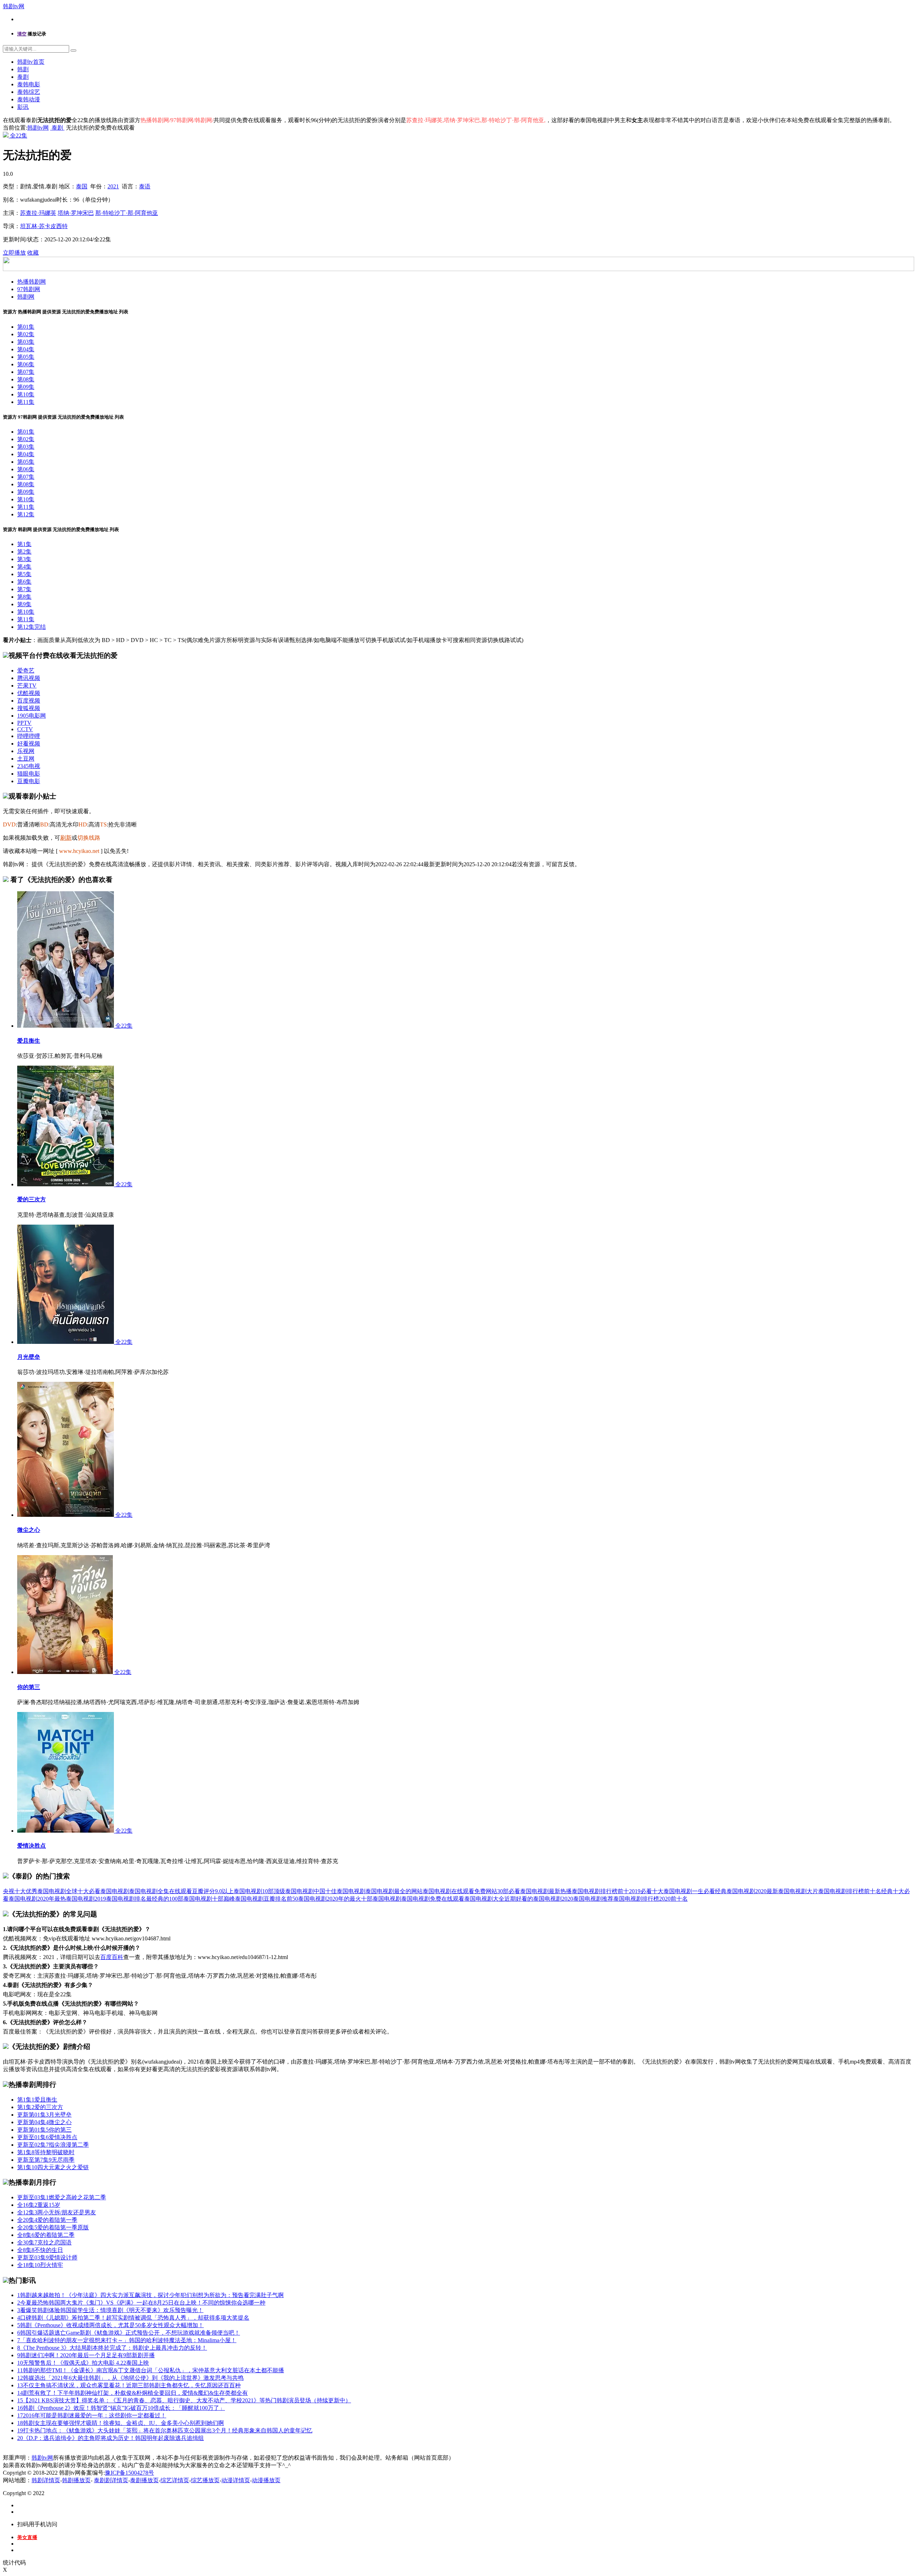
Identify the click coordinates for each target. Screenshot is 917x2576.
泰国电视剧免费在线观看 (433, 1899)
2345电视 (29, 766)
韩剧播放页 (76, 2480)
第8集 (24, 597)
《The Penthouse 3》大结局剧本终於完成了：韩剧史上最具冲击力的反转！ (112, 2348)
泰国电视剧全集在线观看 (160, 1891)
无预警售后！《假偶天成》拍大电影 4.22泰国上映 (83, 2363)
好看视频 (29, 744)
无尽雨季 (46, 2160)
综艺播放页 (205, 2480)
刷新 (66, 838)
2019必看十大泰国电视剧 (661, 1891)
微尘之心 (29, 1530)
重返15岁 (39, 2205)
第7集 (24, 589)
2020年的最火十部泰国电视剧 (364, 1899)
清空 (22, 34)
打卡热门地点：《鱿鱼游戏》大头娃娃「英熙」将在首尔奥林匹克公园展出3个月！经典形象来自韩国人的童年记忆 (165, 2430)
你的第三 (29, 1687)
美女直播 (27, 2538)
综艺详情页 (175, 2480)
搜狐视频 (29, 708)
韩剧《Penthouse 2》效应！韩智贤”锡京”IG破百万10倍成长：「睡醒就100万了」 (121, 2408)
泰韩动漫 (29, 99)
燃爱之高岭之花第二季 (62, 2197)
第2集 (24, 552)
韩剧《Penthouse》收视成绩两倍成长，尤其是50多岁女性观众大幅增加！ (111, 2325)
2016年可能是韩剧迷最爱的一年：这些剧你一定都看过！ (92, 2415)
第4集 (24, 567)
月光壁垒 (29, 1357)
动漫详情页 (236, 2480)
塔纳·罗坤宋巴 (76, 213)
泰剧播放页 (144, 2480)
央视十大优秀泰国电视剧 (34, 1891)
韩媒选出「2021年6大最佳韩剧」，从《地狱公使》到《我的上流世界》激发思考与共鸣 (130, 2378)
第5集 (24, 574)
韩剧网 (26, 297)
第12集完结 (32, 627)
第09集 (26, 387)
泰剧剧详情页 (111, 2480)
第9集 (24, 604)
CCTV (25, 729)
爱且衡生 (29, 1041)
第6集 (24, 582)
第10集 (26, 394)
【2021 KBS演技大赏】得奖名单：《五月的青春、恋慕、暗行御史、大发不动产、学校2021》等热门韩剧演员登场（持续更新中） (184, 2400)
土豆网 (26, 759)
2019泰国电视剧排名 (120, 1899)
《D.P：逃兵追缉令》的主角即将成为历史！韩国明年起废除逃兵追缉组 (111, 2438)
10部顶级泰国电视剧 (288, 1891)
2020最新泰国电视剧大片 (787, 1891)
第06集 (26, 364)
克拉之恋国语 (44, 2242)
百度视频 (29, 701)
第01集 (26, 327)
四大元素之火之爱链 (53, 2167)
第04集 (26, 349)
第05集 (26, 357)
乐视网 (26, 751)
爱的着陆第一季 (47, 2220)
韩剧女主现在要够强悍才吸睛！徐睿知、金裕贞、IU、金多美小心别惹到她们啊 (121, 2423)
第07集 (26, 372)
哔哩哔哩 (29, 736)
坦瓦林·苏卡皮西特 (44, 226)
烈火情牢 (40, 2265)
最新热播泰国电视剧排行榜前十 (589, 1891)
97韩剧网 (29, 289)
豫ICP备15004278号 (129, 2473)
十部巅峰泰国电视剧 (238, 1899)
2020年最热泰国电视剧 (66, 1899)
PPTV (24, 723)
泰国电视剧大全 (484, 1899)
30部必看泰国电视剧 (523, 1891)
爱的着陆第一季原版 (53, 2227)
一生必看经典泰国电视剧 (724, 1891)
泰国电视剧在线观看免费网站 (460, 1891)
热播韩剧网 (32, 282)
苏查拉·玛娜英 (38, 213)
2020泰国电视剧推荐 (587, 1899)
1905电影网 (32, 716)
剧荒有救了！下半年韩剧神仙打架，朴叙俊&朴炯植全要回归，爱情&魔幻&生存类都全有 (133, 2393)
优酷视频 (29, 693)
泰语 (145, 186)
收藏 (33, 253)
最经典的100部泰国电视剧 (179, 1899)
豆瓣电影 (29, 781)
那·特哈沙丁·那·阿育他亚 (127, 213)
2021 (113, 186)
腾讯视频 (29, 678)
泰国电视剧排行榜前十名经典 (855, 1891)
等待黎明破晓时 (46, 2152)
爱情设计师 (47, 2257)
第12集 (26, 514)
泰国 (82, 186)
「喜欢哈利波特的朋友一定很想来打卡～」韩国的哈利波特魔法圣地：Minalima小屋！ (127, 2340)
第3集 (24, 559)
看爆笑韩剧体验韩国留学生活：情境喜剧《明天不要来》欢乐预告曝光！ (110, 2310)
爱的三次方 (32, 1199)
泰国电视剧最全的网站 (394, 1891)
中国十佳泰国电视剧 (340, 1891)
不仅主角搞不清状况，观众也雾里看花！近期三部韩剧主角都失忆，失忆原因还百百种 (129, 2385)
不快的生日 (40, 2250)
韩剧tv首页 (31, 62)
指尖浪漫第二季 (53, 2145)
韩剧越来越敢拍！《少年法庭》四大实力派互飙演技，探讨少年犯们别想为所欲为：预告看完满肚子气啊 (150, 2295)
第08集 (26, 379)
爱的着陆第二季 (46, 2235)
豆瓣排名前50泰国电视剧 (295, 1899)
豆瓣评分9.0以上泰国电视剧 (227, 1891)
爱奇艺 (26, 670)
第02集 (26, 334)
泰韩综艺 (29, 92)
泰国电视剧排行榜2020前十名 (650, 1899)
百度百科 (112, 1957)
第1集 (24, 544)
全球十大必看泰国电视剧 (97, 1891)
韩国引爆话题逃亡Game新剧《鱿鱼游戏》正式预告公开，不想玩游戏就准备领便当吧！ (129, 2333)
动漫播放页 (266, 2480)
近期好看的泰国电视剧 (533, 1899)
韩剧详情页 (46, 2480)
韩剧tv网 (14, 6)
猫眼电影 (29, 774)
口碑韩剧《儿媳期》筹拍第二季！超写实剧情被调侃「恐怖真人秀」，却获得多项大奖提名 (133, 2318)
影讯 (23, 107)
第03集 (26, 342)
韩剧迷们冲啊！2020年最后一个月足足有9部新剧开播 (86, 2355)
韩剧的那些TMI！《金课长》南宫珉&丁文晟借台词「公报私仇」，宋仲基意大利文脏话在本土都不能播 (151, 2370)
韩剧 (23, 69)
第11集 (26, 402)
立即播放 (14, 253)
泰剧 (23, 77)
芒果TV (27, 686)
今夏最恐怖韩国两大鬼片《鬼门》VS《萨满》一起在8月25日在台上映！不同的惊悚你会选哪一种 (141, 2303)
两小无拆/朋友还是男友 (57, 2212)
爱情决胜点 (32, 1846)
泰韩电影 (29, 84)
